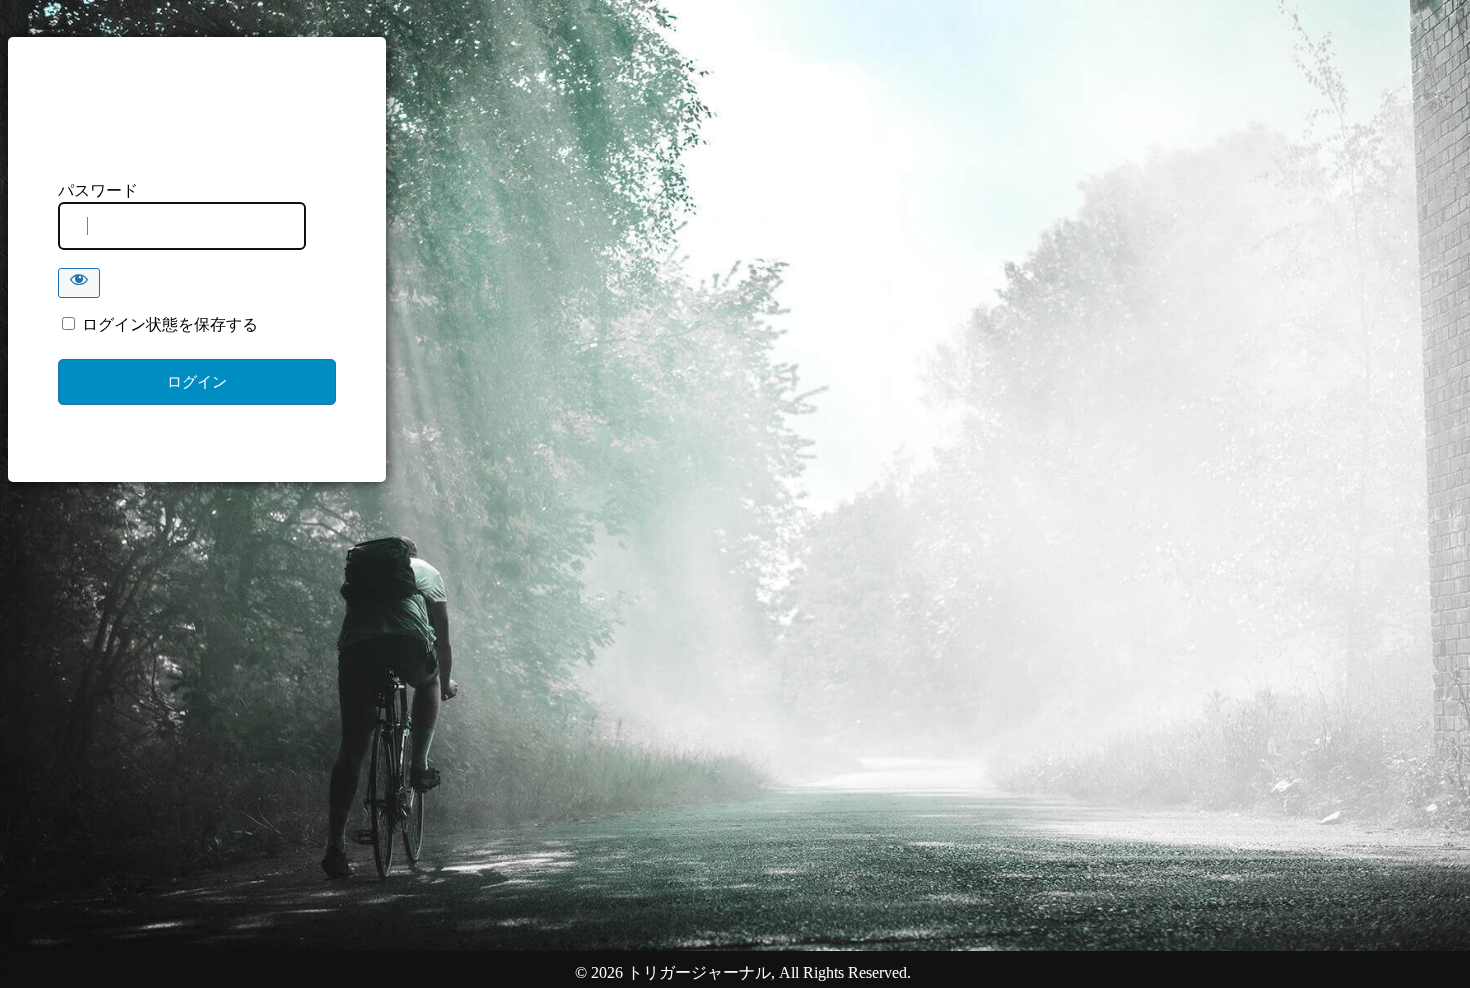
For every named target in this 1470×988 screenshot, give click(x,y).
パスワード (98, 190)
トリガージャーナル (197, 122)
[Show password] (79, 283)
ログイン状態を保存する (168, 324)
